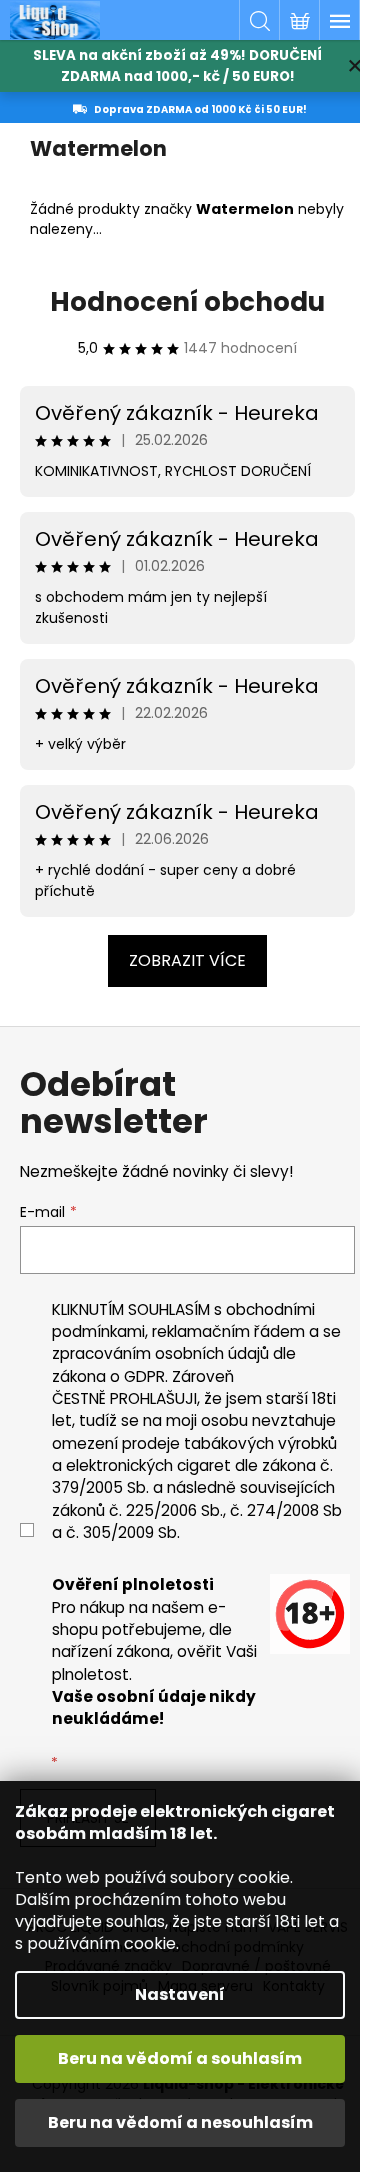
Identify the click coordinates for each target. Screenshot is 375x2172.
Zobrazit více (187, 960)
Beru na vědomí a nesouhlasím (180, 2122)
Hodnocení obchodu (187, 302)
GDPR (144, 1376)
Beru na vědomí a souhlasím (180, 2058)
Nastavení (180, 1994)
